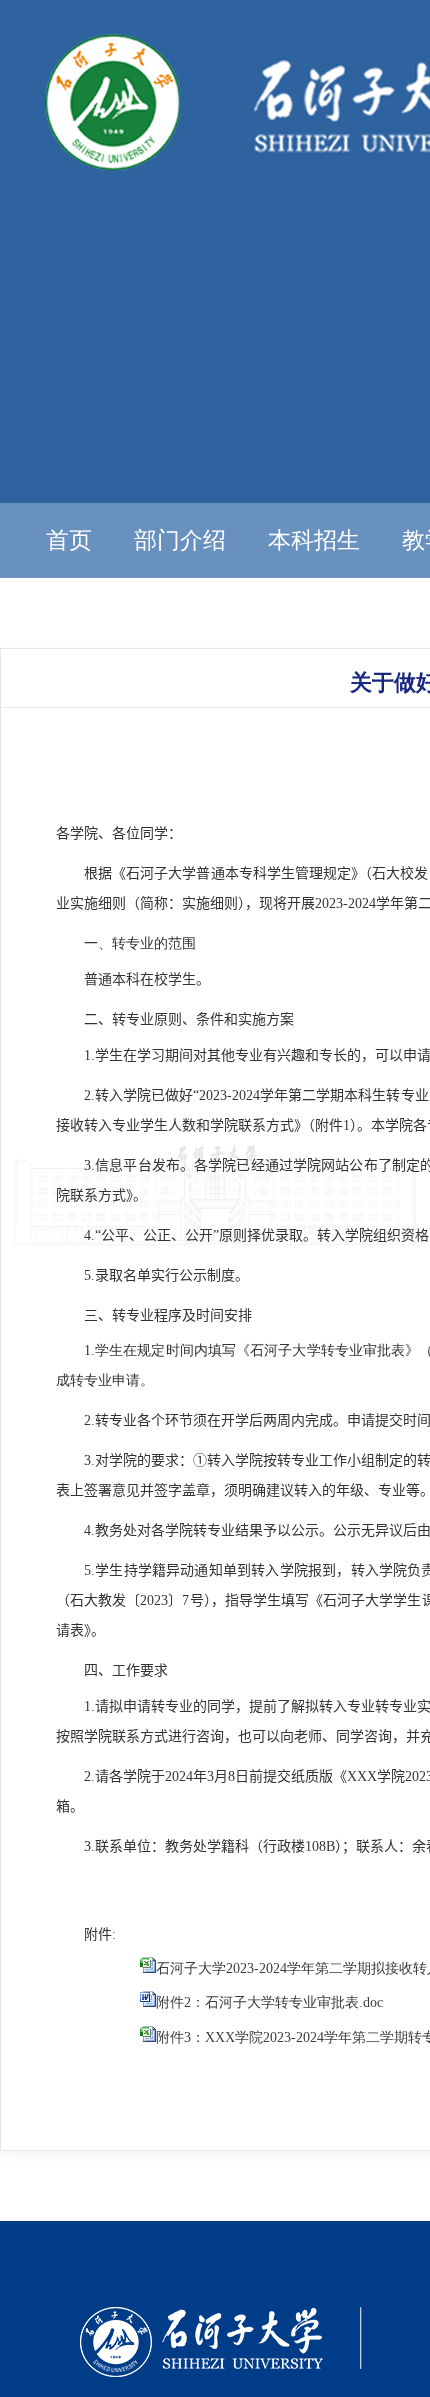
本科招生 (314, 540)
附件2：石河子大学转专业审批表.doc (269, 2002)
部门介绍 (180, 540)
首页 (69, 540)
